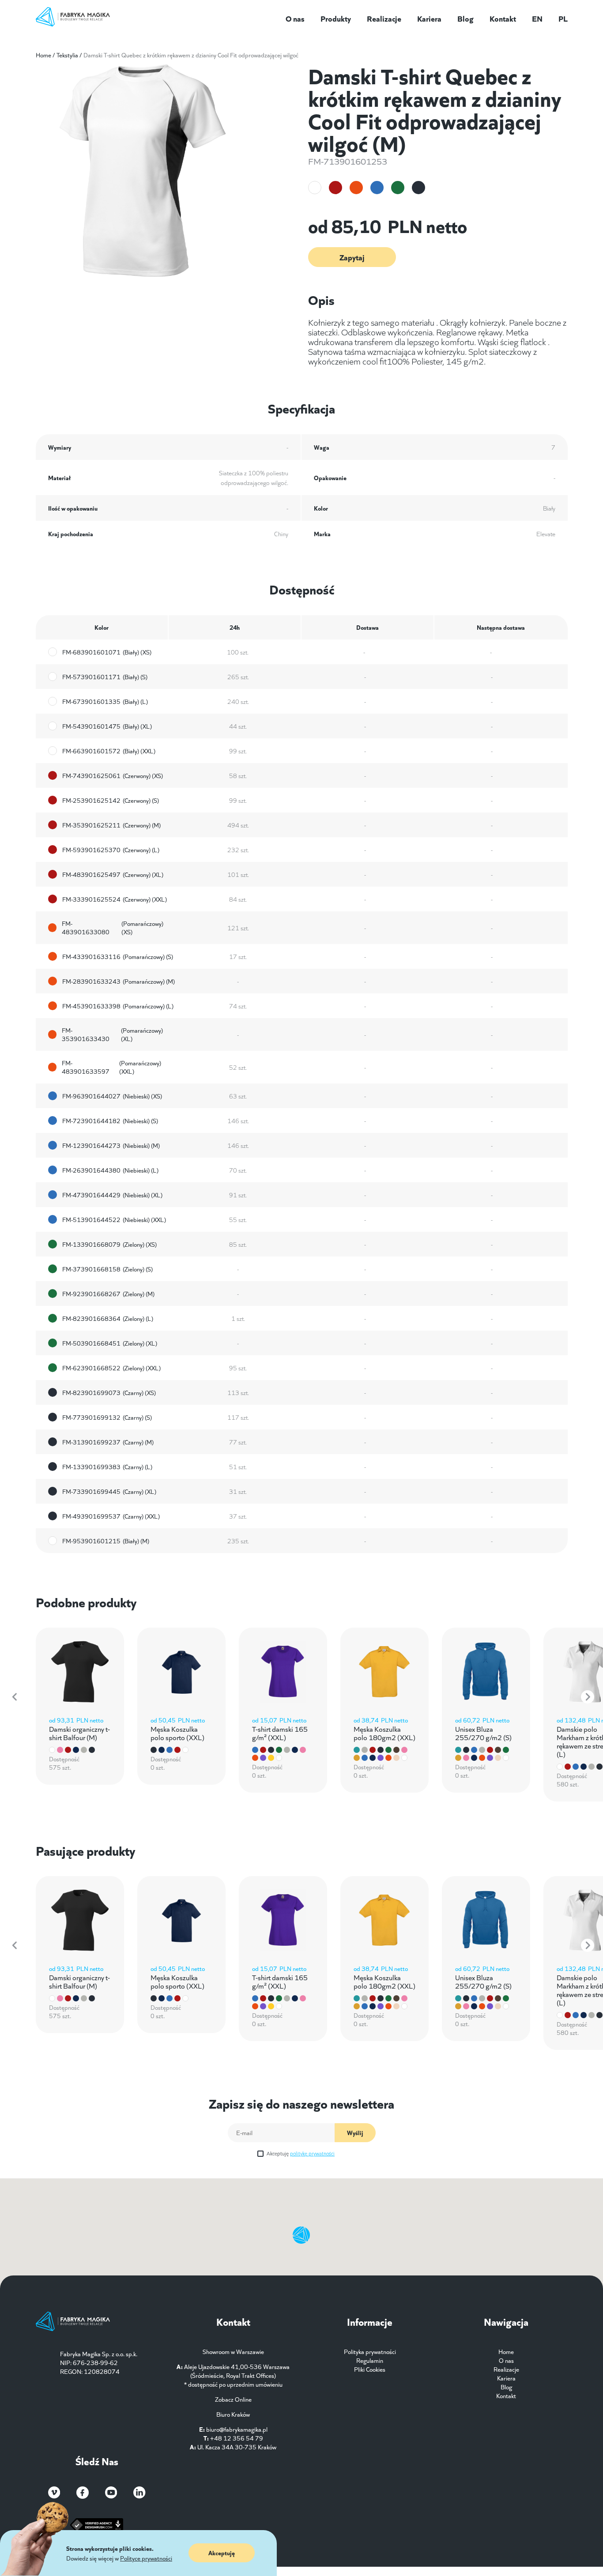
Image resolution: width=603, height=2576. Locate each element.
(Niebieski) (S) (110, 1121)
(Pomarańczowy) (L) (118, 1006)
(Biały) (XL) (107, 726)
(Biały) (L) (105, 701)
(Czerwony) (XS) (113, 775)
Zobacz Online (233, 2399)
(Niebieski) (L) (110, 1170)
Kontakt (503, 18)
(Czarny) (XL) (109, 1491)
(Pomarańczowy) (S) (118, 956)
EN (537, 18)
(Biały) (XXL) (109, 751)
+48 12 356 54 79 (237, 2438)
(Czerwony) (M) (111, 825)
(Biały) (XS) (107, 652)
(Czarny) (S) (107, 1417)
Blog (465, 18)
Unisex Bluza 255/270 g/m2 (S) (483, 1733)
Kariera (429, 18)
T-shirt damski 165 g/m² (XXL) (280, 1733)
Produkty (336, 18)
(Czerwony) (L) (111, 850)
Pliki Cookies (370, 2369)
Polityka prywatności (370, 2351)
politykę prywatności (312, 2153)
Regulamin (370, 2360)
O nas (295, 18)
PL (563, 18)
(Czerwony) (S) (111, 800)
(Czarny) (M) (108, 1442)
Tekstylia (67, 55)
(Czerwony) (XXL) (115, 899)
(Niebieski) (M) (111, 1145)
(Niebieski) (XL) (112, 1195)
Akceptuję (301, 2153)
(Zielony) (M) (108, 1294)
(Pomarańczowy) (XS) (113, 928)
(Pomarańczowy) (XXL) (112, 1067)
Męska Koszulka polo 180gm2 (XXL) (384, 1733)
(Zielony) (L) (108, 1318)
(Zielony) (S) (107, 1269)
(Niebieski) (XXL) (114, 1219)
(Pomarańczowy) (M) (119, 981)
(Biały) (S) (105, 677)
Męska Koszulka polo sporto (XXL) (177, 1733)
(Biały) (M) (106, 1541)
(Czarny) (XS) (109, 1392)
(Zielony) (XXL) (111, 1368)
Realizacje (384, 18)
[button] (15, 1697)
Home (43, 55)
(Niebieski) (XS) (112, 1096)
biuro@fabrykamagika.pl (237, 2429)
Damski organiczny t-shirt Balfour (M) (79, 1733)
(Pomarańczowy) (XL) (112, 1034)
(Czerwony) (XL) (113, 874)
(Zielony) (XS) (109, 1244)
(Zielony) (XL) (110, 1343)
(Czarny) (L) (107, 1467)
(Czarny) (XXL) (111, 1516)
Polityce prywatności (146, 2558)
